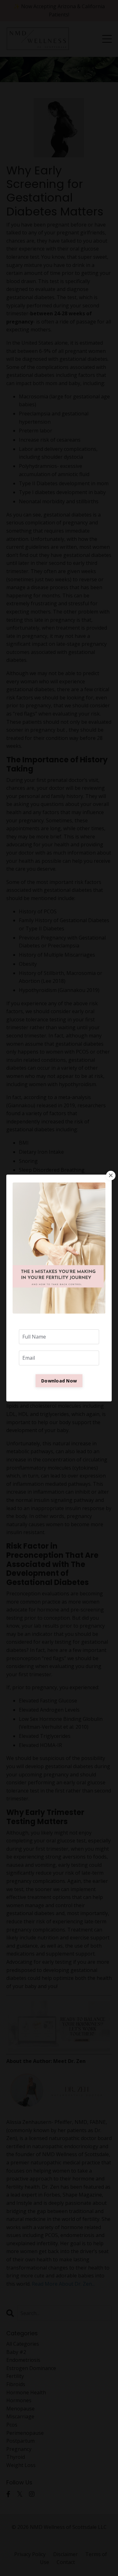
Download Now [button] (59, 1381)
